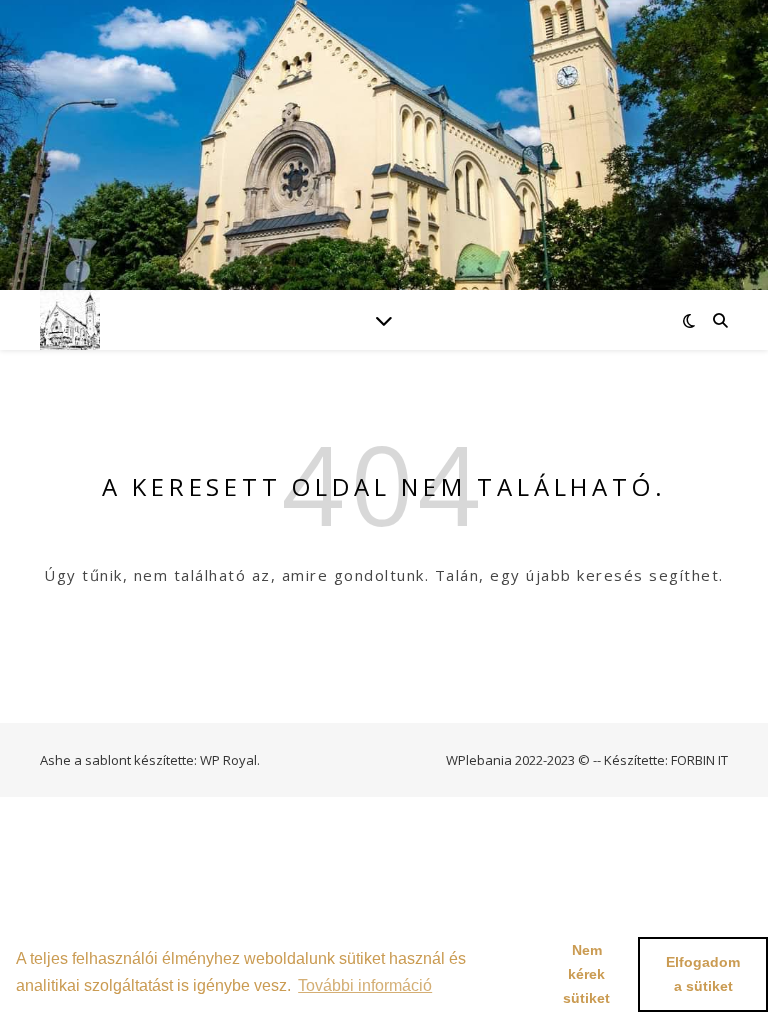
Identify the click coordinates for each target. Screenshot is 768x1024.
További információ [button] (365, 985)
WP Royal (228, 760)
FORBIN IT (699, 760)
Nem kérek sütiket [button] (586, 974)
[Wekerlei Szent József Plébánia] (70, 320)
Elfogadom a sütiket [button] (703, 974)
